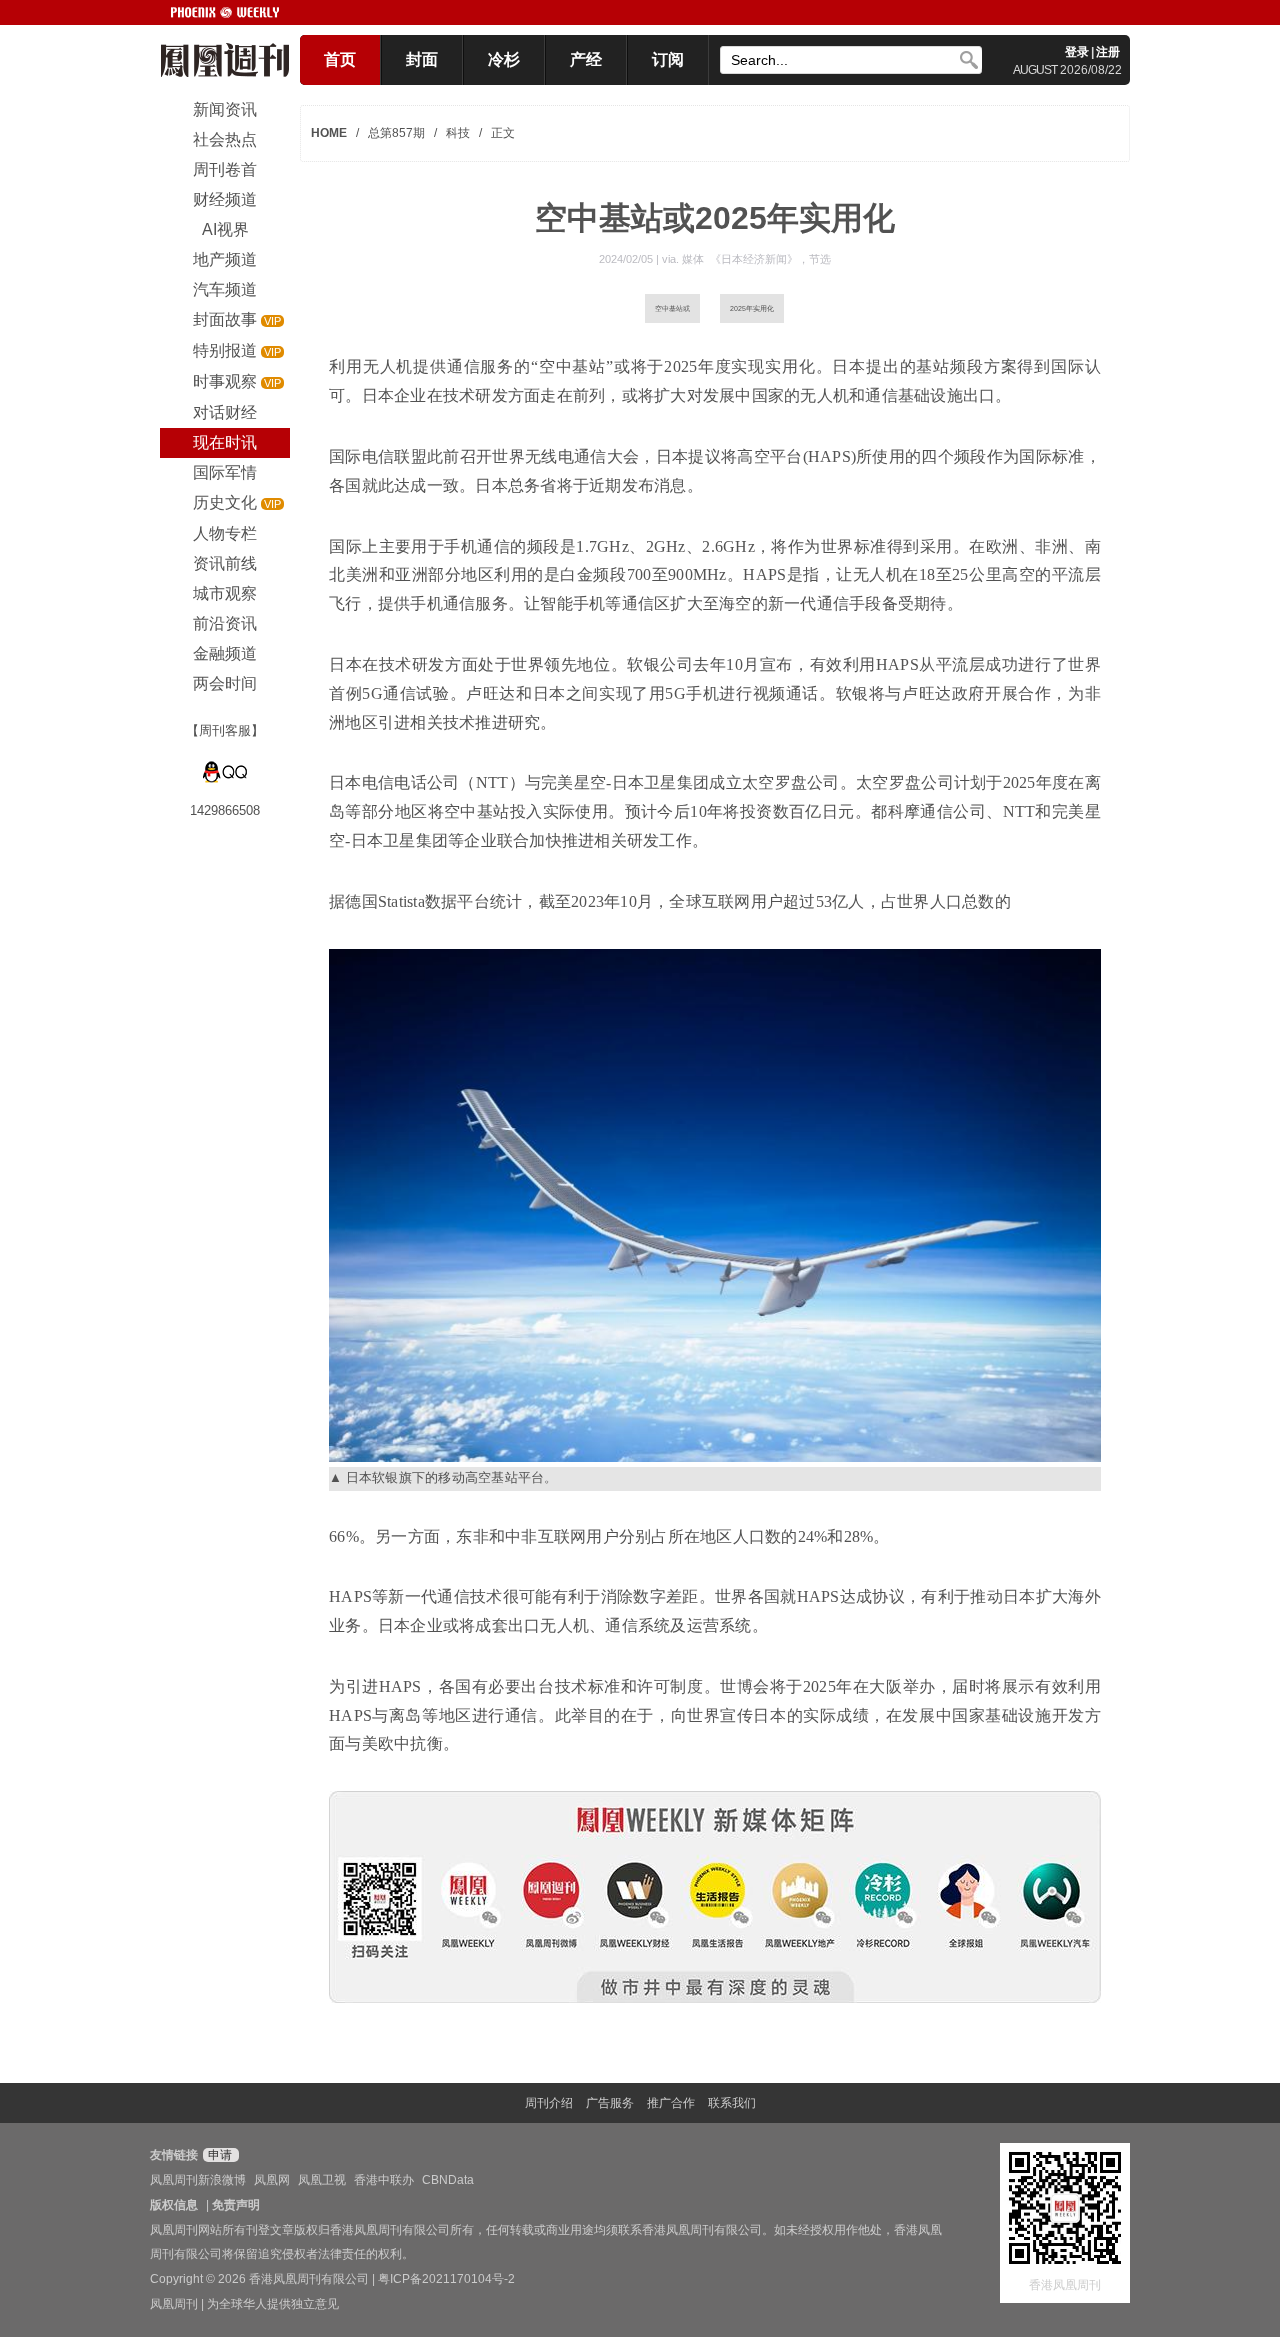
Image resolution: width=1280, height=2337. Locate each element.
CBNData (448, 2180)
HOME (329, 133)
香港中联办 (384, 2180)
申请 (218, 2155)
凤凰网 (272, 2180)
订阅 (668, 59)
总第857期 (396, 133)
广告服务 (610, 2103)
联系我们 (732, 2103)
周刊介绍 (549, 2103)
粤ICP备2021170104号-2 (446, 2279)
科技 (458, 133)
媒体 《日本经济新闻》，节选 (756, 259)
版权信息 (174, 2205)
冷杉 (504, 59)
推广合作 (671, 2103)
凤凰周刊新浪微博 (198, 2180)
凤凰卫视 (322, 2180)
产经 (586, 59)
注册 (1108, 52)
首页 (340, 59)
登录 (1077, 52)
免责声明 (236, 2205)
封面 (422, 59)
